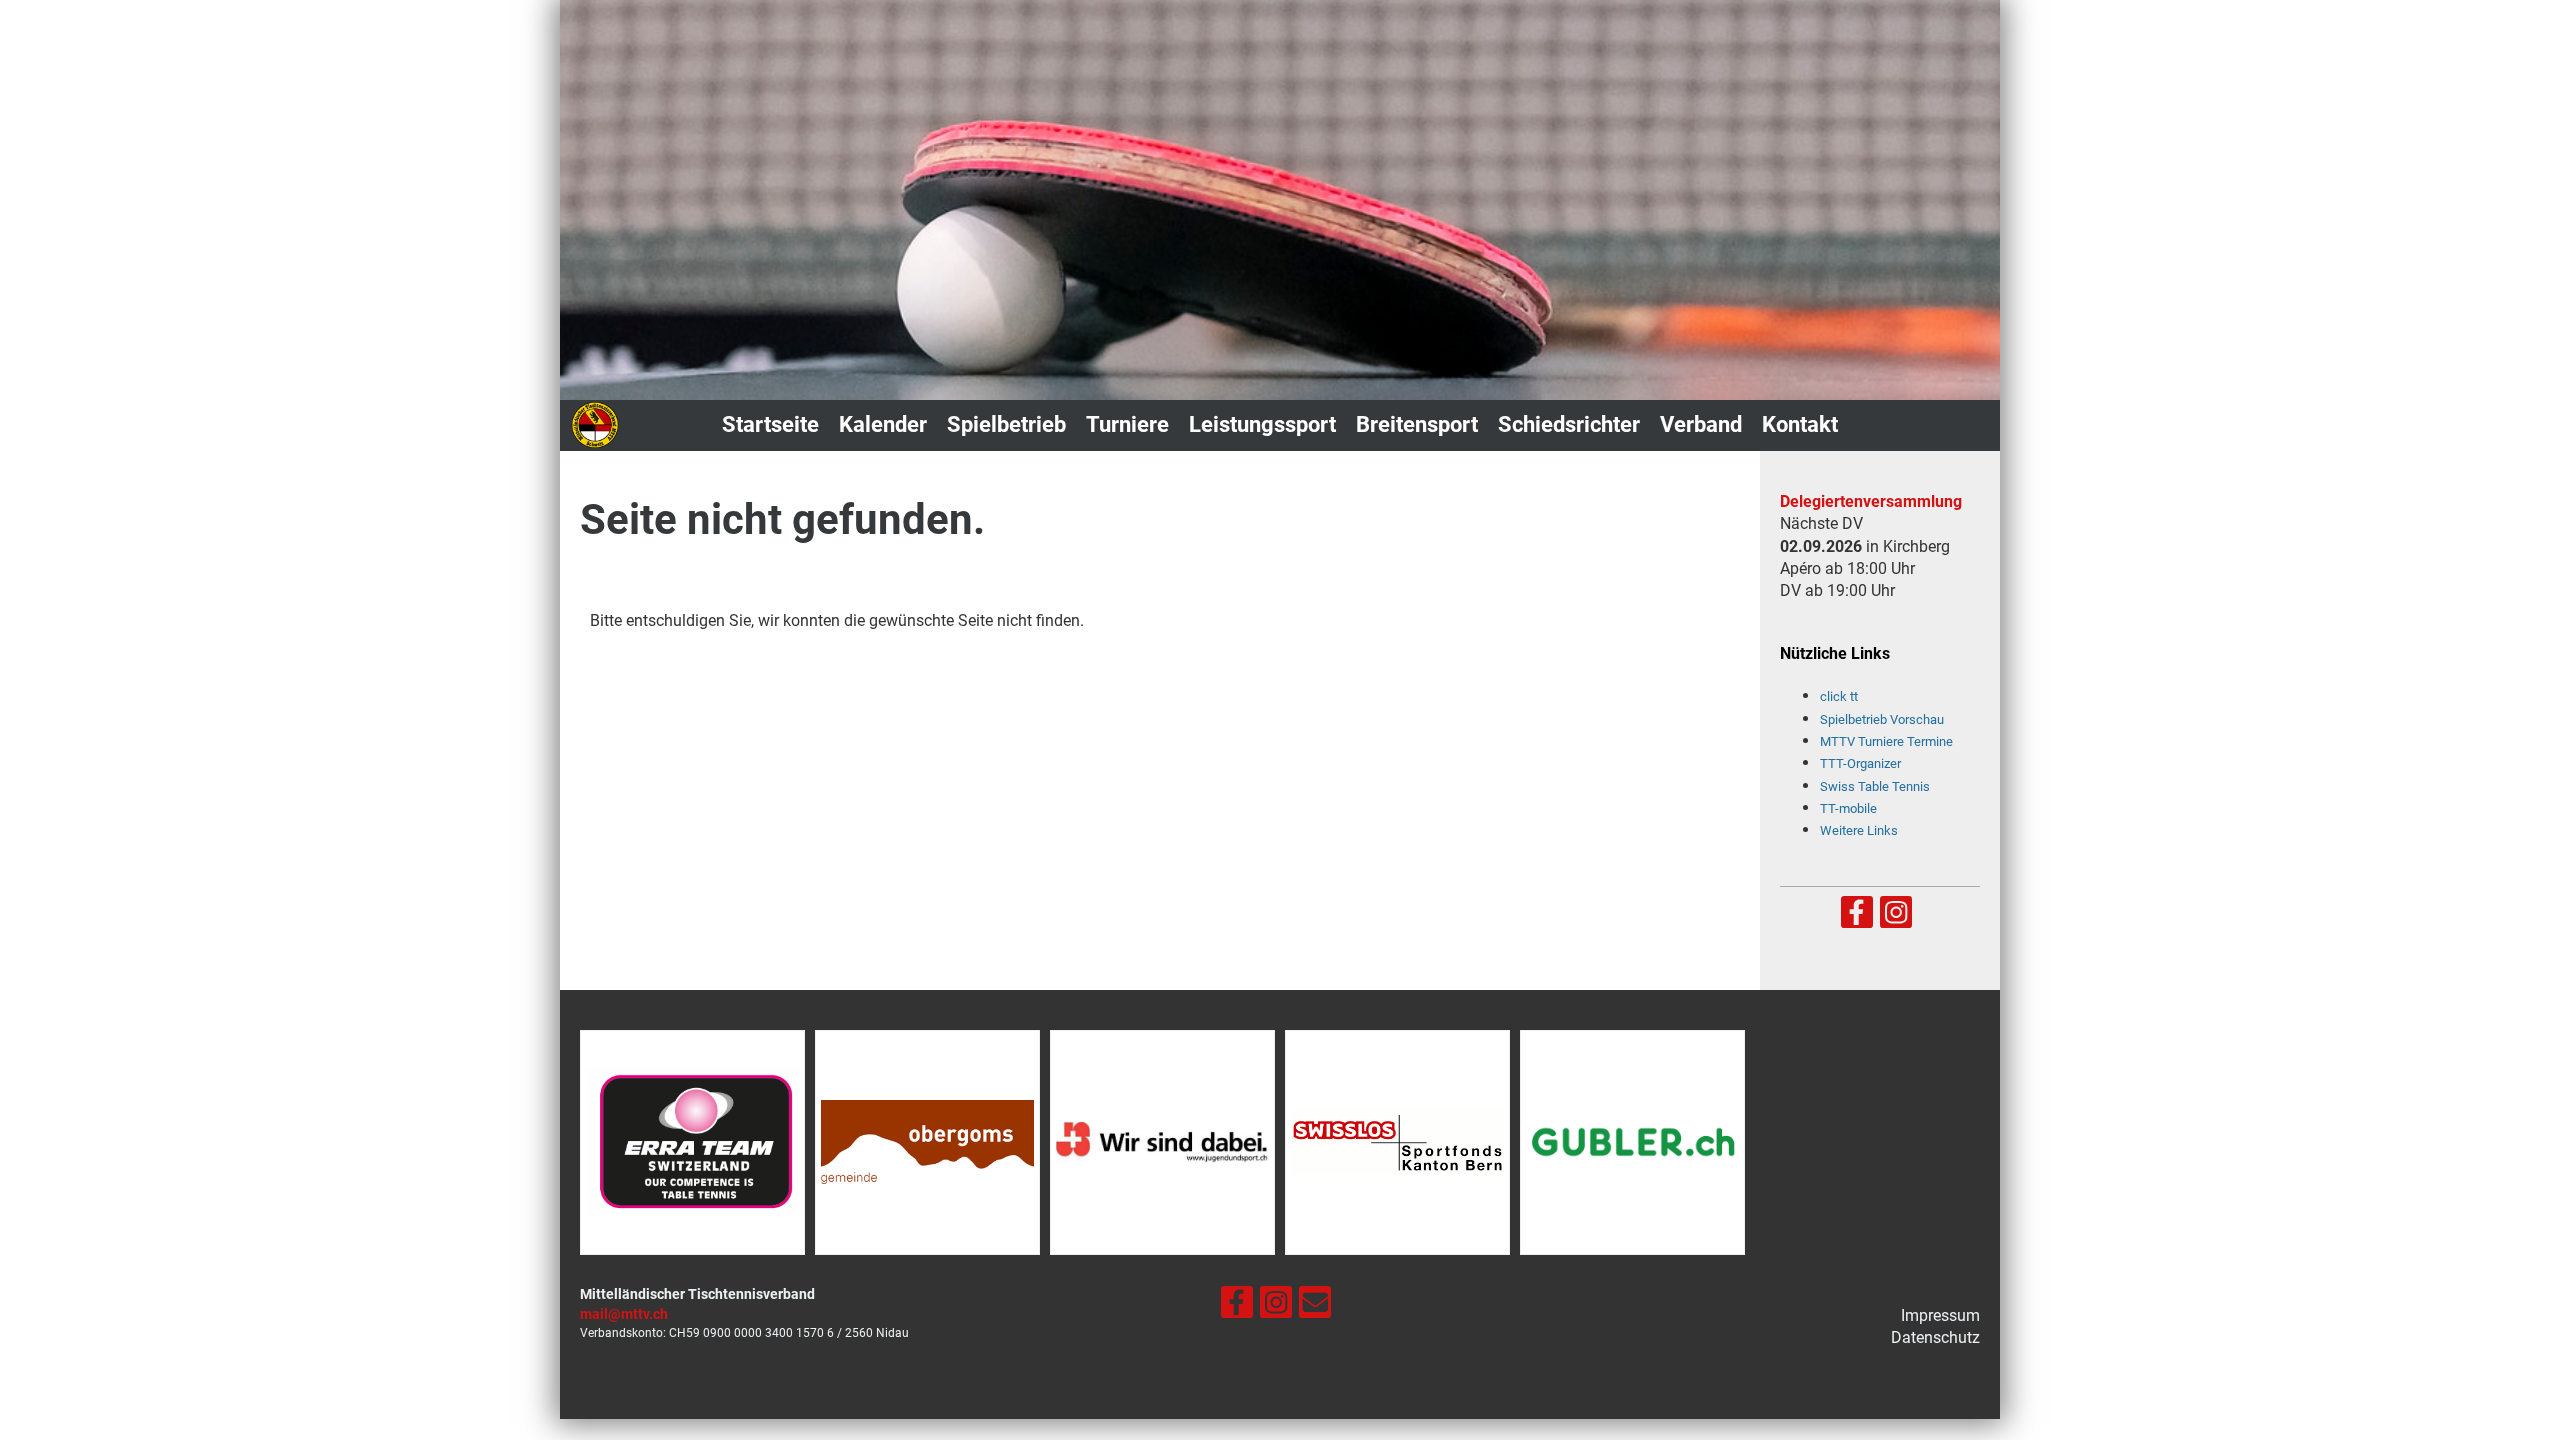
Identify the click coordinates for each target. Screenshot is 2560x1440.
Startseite (770, 424)
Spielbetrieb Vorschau (1882, 719)
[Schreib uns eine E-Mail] (1315, 1307)
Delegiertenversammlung (1871, 501)
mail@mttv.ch (624, 1314)
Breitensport (1417, 424)
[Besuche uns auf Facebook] (1857, 917)
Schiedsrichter (1569, 424)
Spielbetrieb (1006, 424)
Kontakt (1800, 424)
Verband (1701, 424)
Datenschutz (1935, 1337)
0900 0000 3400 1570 (763, 1333)
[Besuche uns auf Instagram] (1896, 917)
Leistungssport (1262, 424)
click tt (1839, 696)
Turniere (1127, 424)
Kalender (883, 424)
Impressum (1940, 1315)
